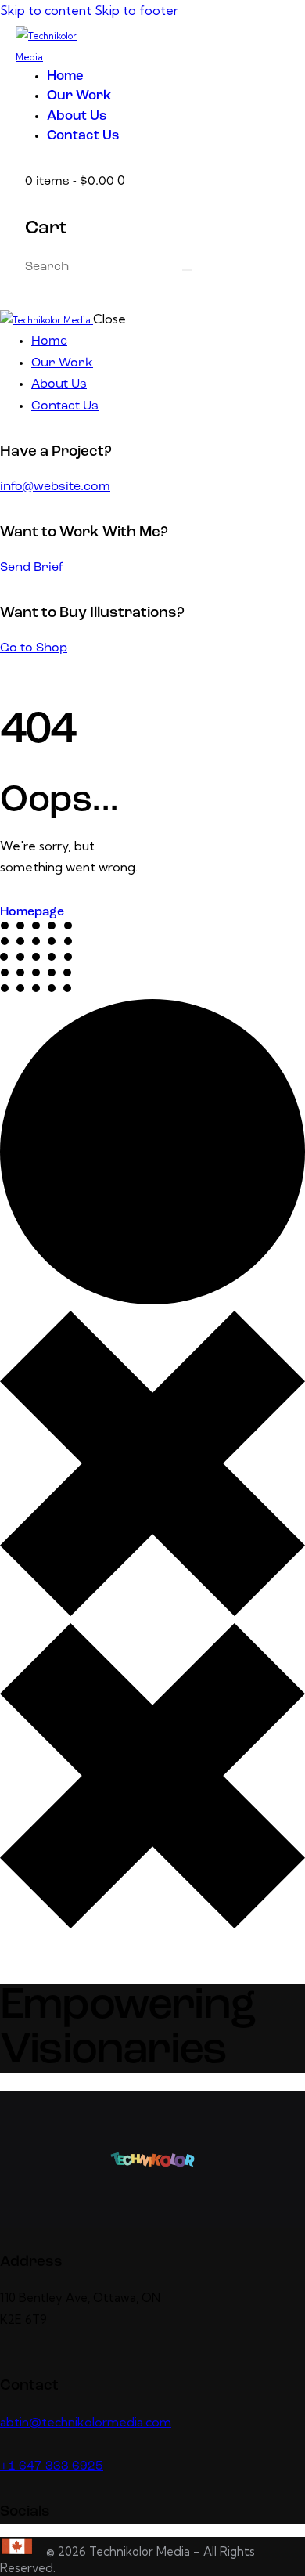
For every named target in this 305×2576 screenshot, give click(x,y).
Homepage (32, 912)
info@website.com (55, 487)
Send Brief (32, 568)
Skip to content (46, 10)
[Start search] (187, 270)
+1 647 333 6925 (52, 2466)
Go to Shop (34, 648)
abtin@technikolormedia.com (86, 2422)
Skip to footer (136, 10)
